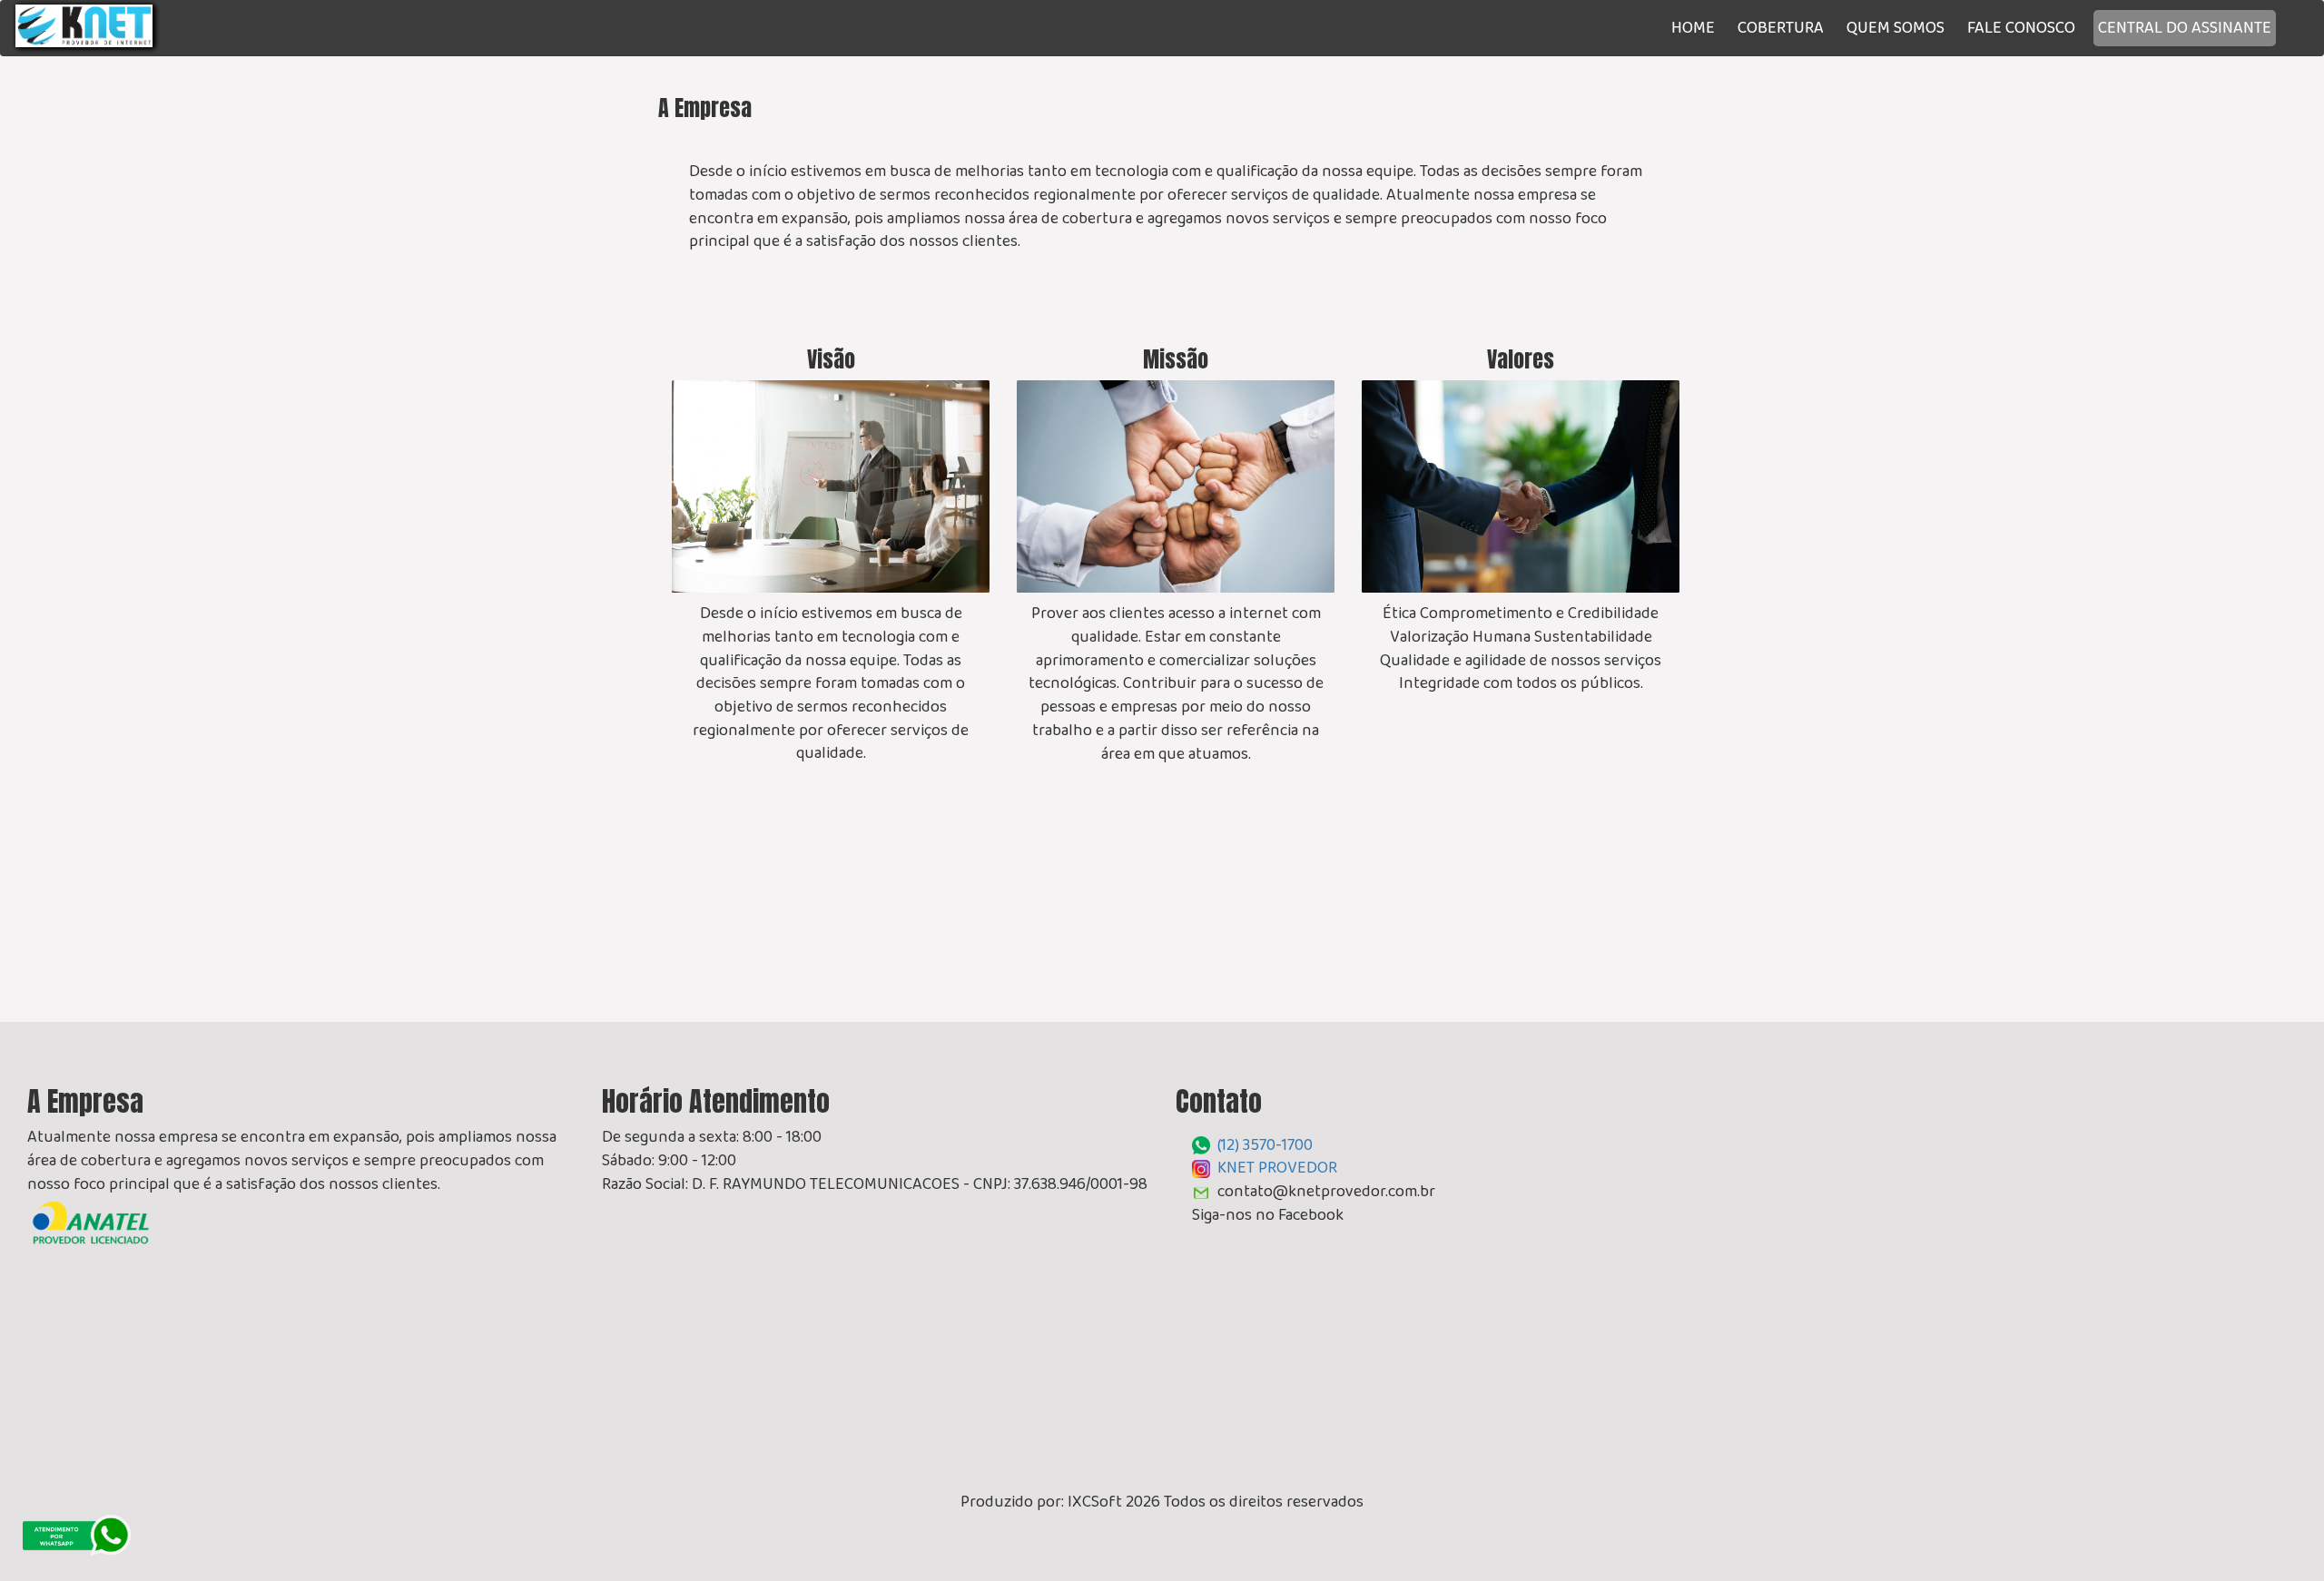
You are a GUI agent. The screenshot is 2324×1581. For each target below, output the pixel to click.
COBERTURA (1781, 27)
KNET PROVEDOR (1277, 1167)
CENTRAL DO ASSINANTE (2185, 27)
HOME (1693, 27)
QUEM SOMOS (1896, 27)
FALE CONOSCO (2021, 27)
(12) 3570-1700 (1265, 1144)
